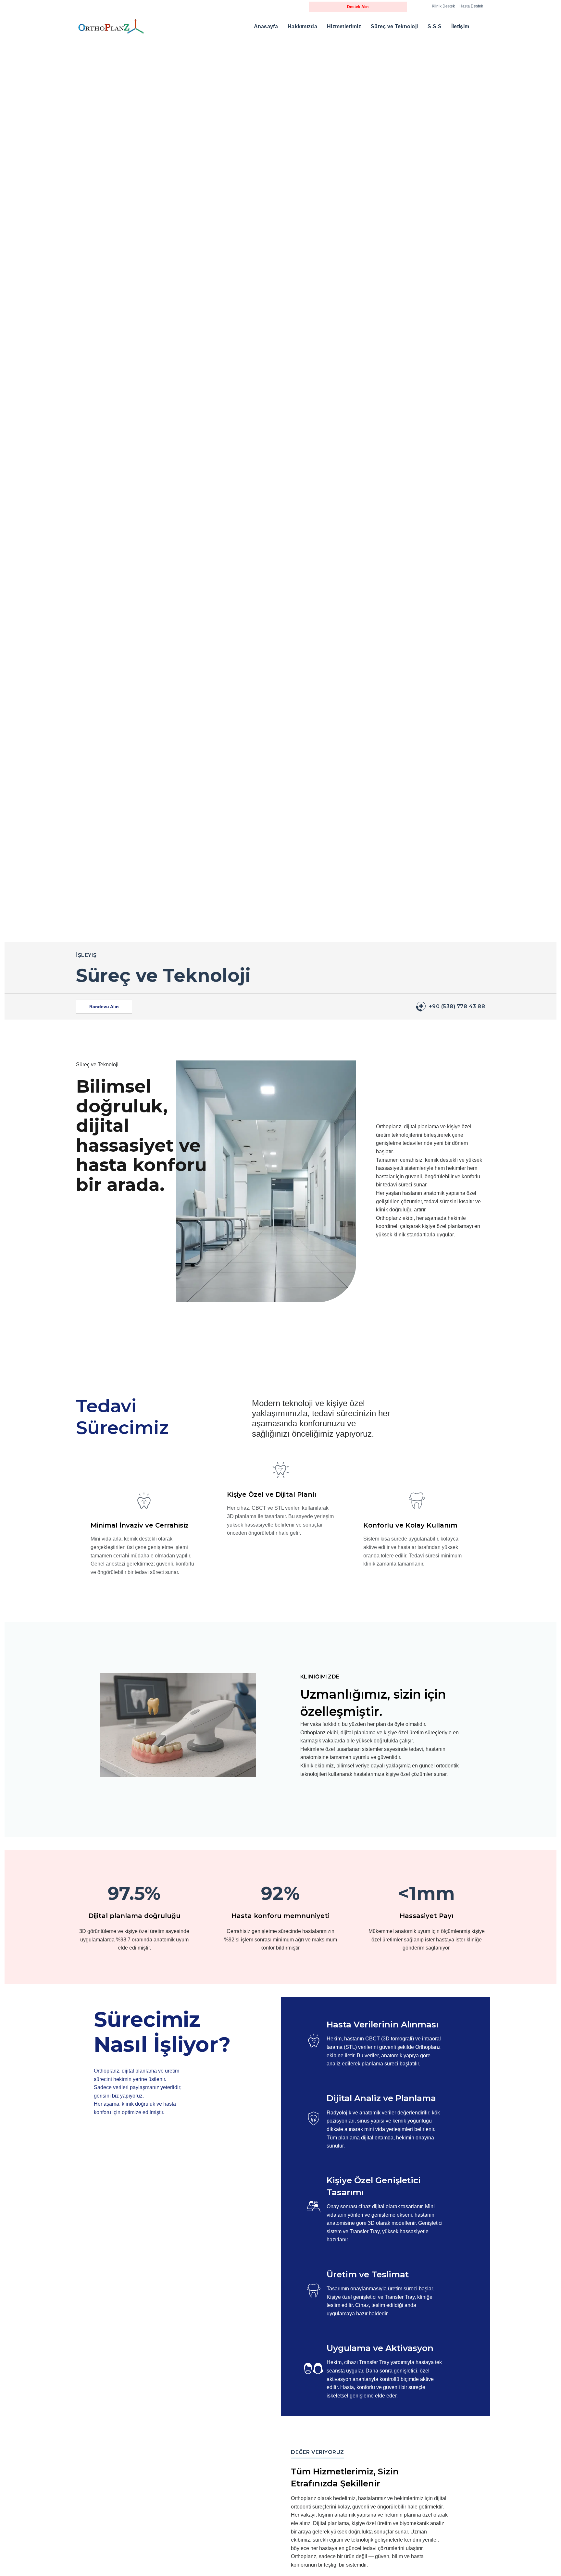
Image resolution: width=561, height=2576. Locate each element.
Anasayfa (266, 26)
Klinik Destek (443, 6)
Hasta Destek (471, 6)
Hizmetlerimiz (344, 26)
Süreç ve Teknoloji (394, 26)
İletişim (460, 26)
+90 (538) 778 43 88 (457, 1006)
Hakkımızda (302, 26)
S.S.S (435, 26)
